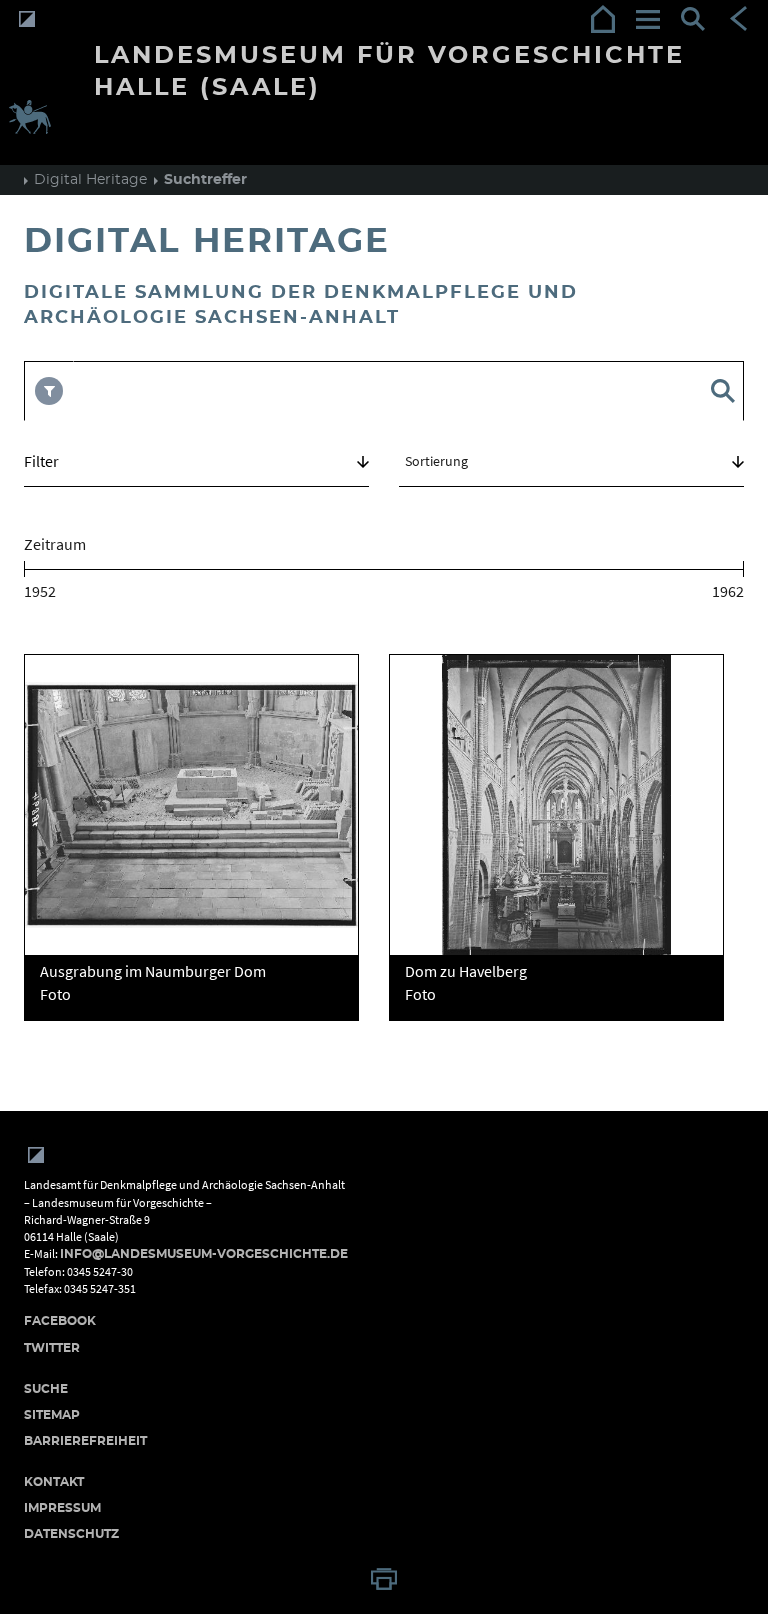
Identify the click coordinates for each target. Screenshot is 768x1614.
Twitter (52, 1348)
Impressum (62, 1508)
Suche (46, 1389)
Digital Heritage (90, 180)
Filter (41, 461)
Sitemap (52, 1415)
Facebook (60, 1321)
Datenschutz (71, 1534)
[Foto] (191, 805)
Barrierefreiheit (85, 1441)
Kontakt (54, 1482)
